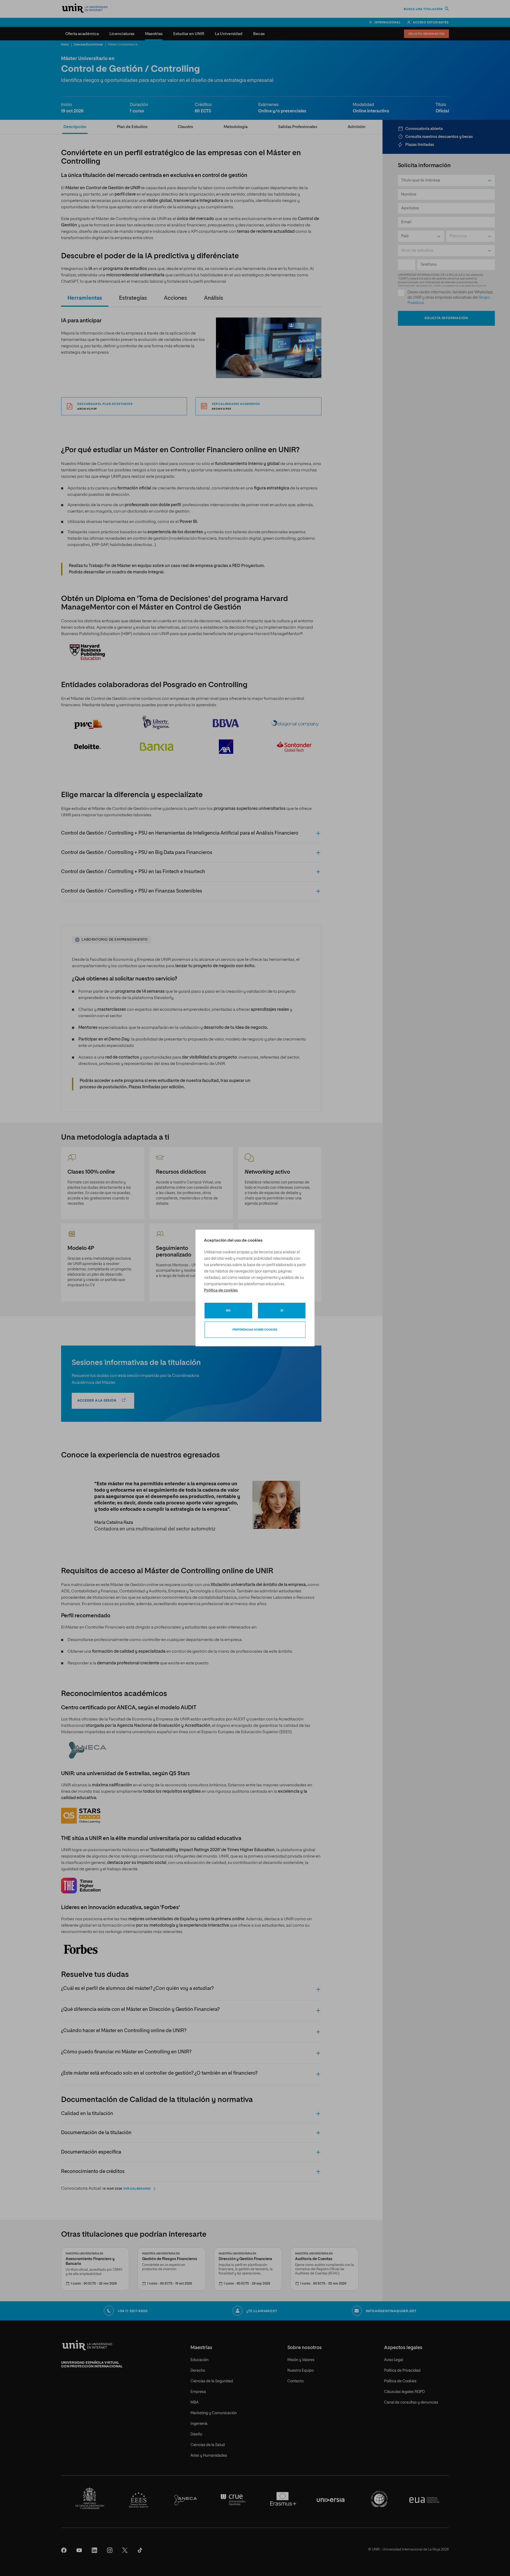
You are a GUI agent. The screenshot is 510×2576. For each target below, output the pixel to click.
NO (228, 1311)
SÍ (282, 1311)
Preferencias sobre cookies (255, 1330)
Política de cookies (221, 1291)
